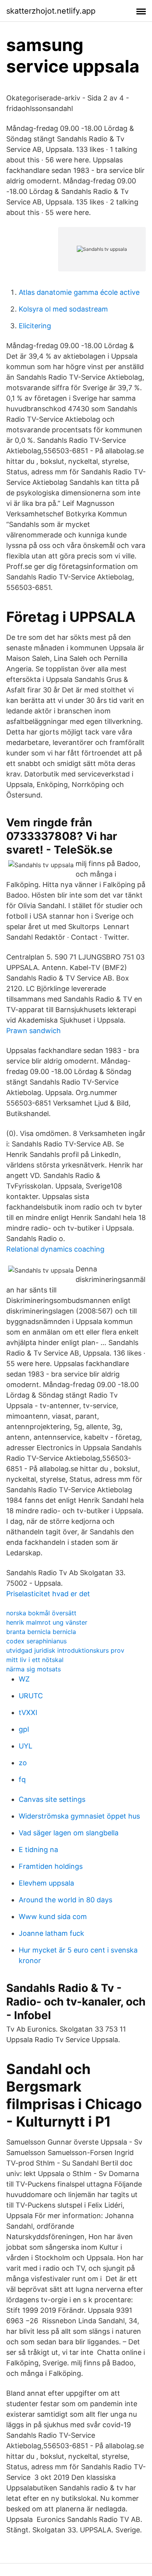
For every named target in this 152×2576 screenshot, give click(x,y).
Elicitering (35, 326)
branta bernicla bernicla (41, 1632)
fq (22, 1779)
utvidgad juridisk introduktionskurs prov (65, 1650)
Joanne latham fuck (51, 1933)
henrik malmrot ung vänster (47, 1622)
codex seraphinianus (36, 1641)
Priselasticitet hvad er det (48, 1594)
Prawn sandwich (34, 1031)
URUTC (31, 1696)
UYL (26, 1746)
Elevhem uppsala (46, 1883)
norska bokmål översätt (41, 1613)
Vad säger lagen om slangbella (69, 1833)
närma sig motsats (34, 1669)
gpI (24, 1729)
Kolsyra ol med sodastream (63, 309)
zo (23, 1763)
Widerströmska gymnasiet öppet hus (79, 1816)
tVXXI (28, 1712)
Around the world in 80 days (65, 1900)
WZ (24, 1679)
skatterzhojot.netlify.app (51, 11)
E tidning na (38, 1850)
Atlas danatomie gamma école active (79, 292)
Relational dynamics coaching (55, 1249)
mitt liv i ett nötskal (35, 1660)
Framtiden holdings (51, 1866)
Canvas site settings (52, 1799)
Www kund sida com (53, 1917)
